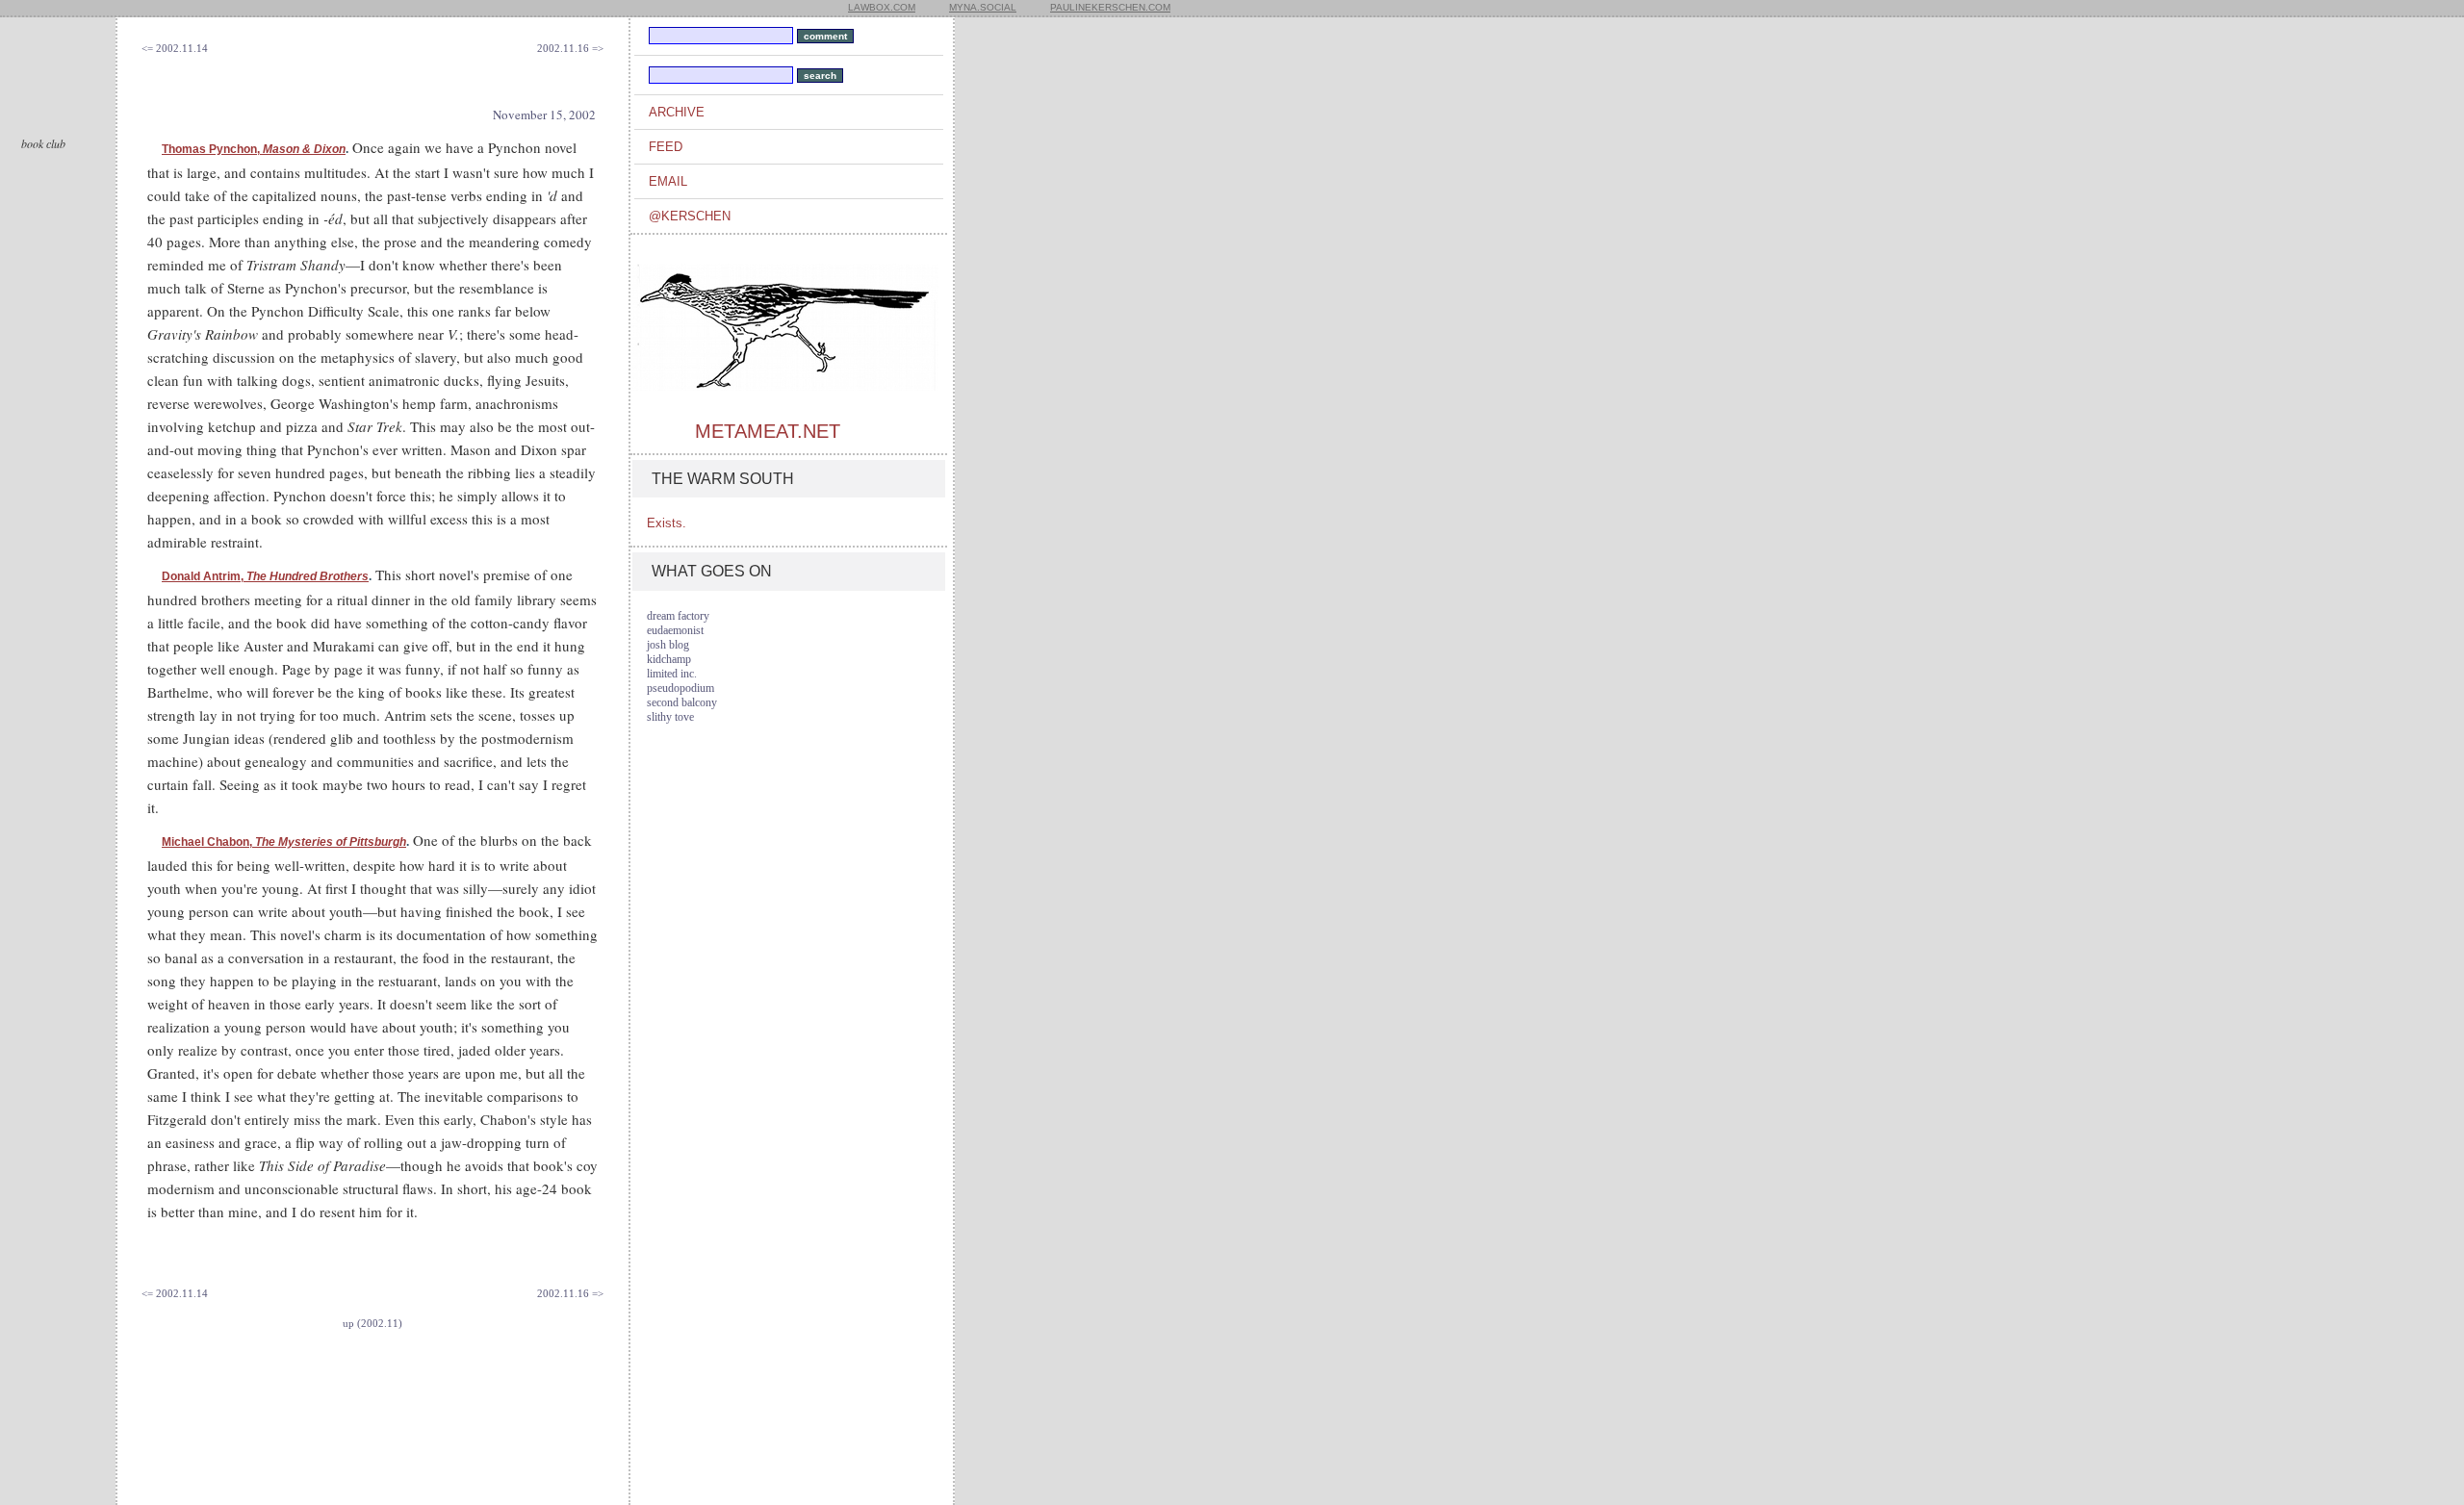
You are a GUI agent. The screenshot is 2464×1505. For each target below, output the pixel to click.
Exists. (667, 523)
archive (677, 112)
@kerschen (690, 216)
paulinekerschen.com (1110, 7)
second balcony (682, 702)
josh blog (668, 645)
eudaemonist (675, 630)
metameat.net (768, 431)
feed (666, 147)
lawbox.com (882, 7)
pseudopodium (680, 688)
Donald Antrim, (265, 576)
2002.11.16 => (570, 48)
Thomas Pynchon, (254, 149)
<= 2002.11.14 (175, 48)
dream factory (678, 616)
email (668, 181)
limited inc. (672, 674)
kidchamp (669, 659)
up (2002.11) (372, 1323)
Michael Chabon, (284, 842)
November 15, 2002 (544, 115)
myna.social (983, 7)
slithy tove (670, 717)
